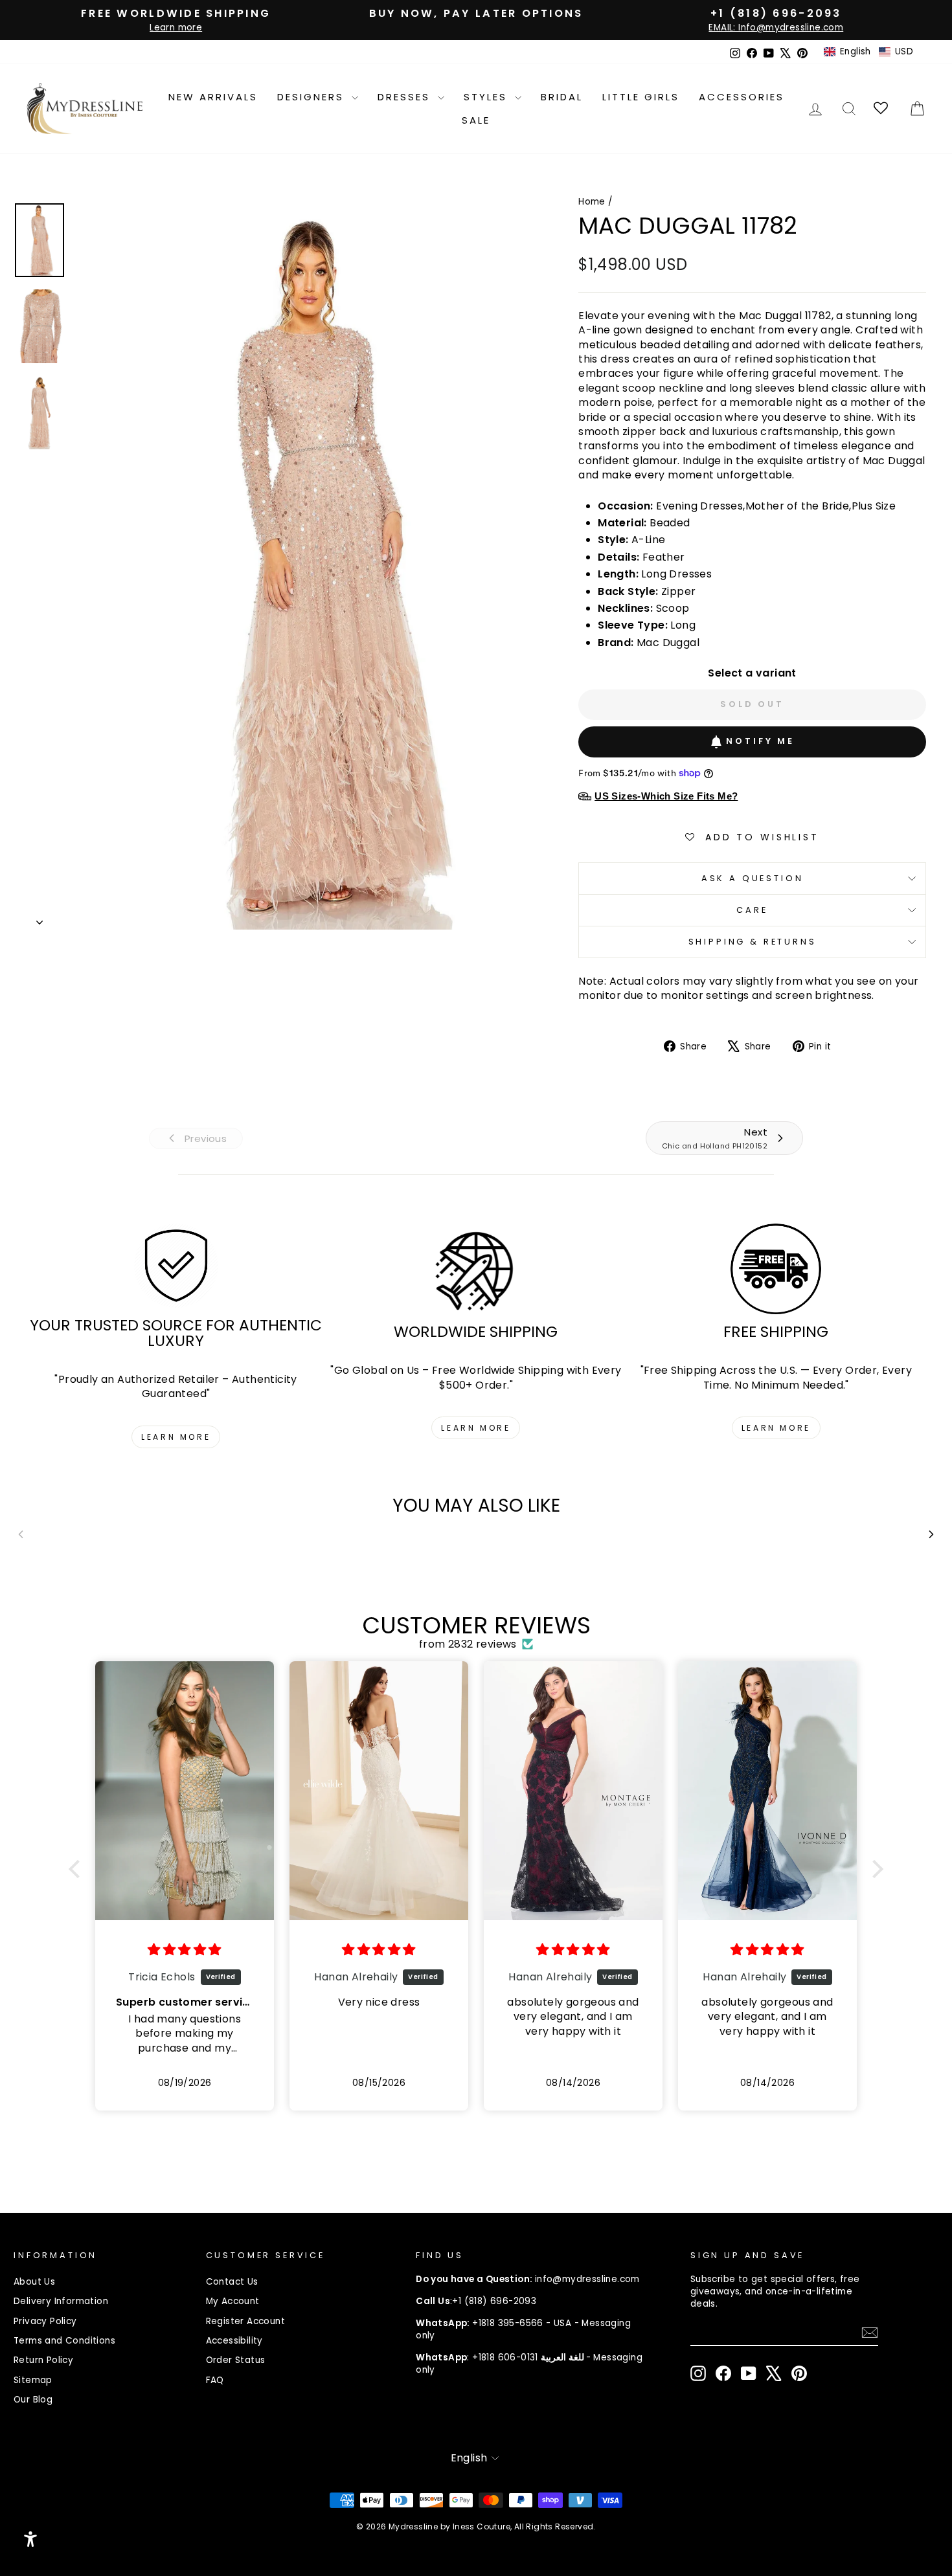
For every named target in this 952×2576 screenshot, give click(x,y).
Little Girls (641, 97)
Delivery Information (61, 2301)
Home (592, 202)
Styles (488, 97)
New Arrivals (213, 97)
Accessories (742, 97)
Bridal (562, 97)
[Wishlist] (882, 108)
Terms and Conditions (64, 2341)
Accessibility (234, 2341)
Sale (476, 120)
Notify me (760, 741)
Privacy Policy (45, 2321)
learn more (176, 1437)
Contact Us (232, 2282)
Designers (313, 97)
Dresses (406, 97)
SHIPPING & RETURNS (753, 942)
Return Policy (43, 2360)
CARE (752, 910)
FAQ (215, 2380)
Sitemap (33, 2380)
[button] (868, 52)
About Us (34, 2282)
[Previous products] (21, 1534)
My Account (233, 2301)
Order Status (236, 2360)
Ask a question (753, 878)
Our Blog (33, 2400)
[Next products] (931, 1534)
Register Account (245, 2321)
